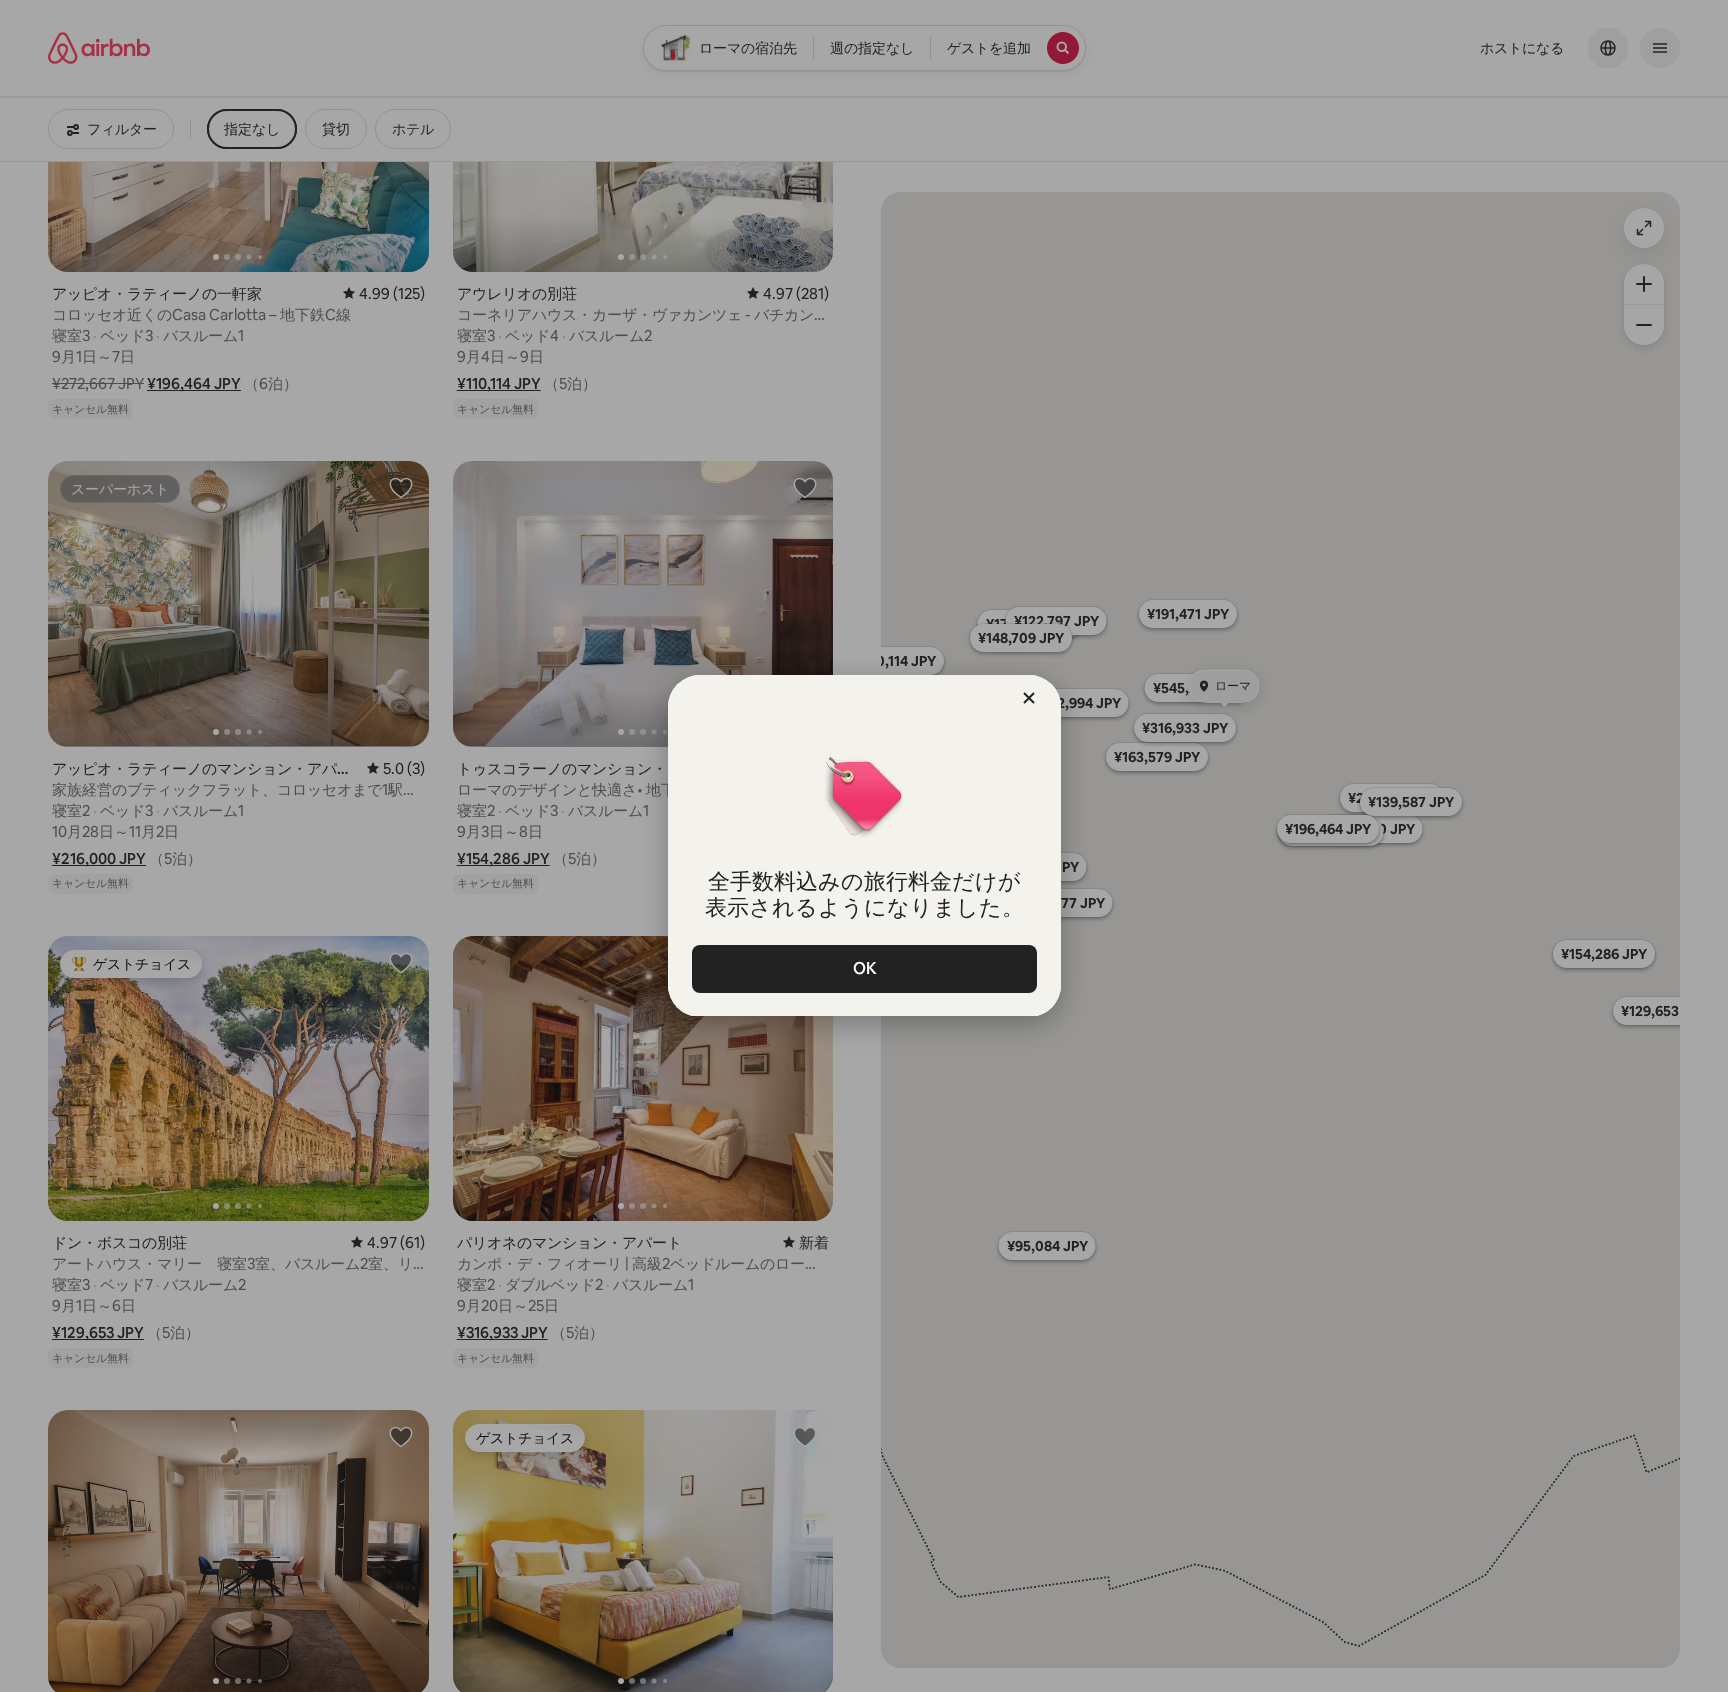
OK (864, 968)
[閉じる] (1029, 698)
